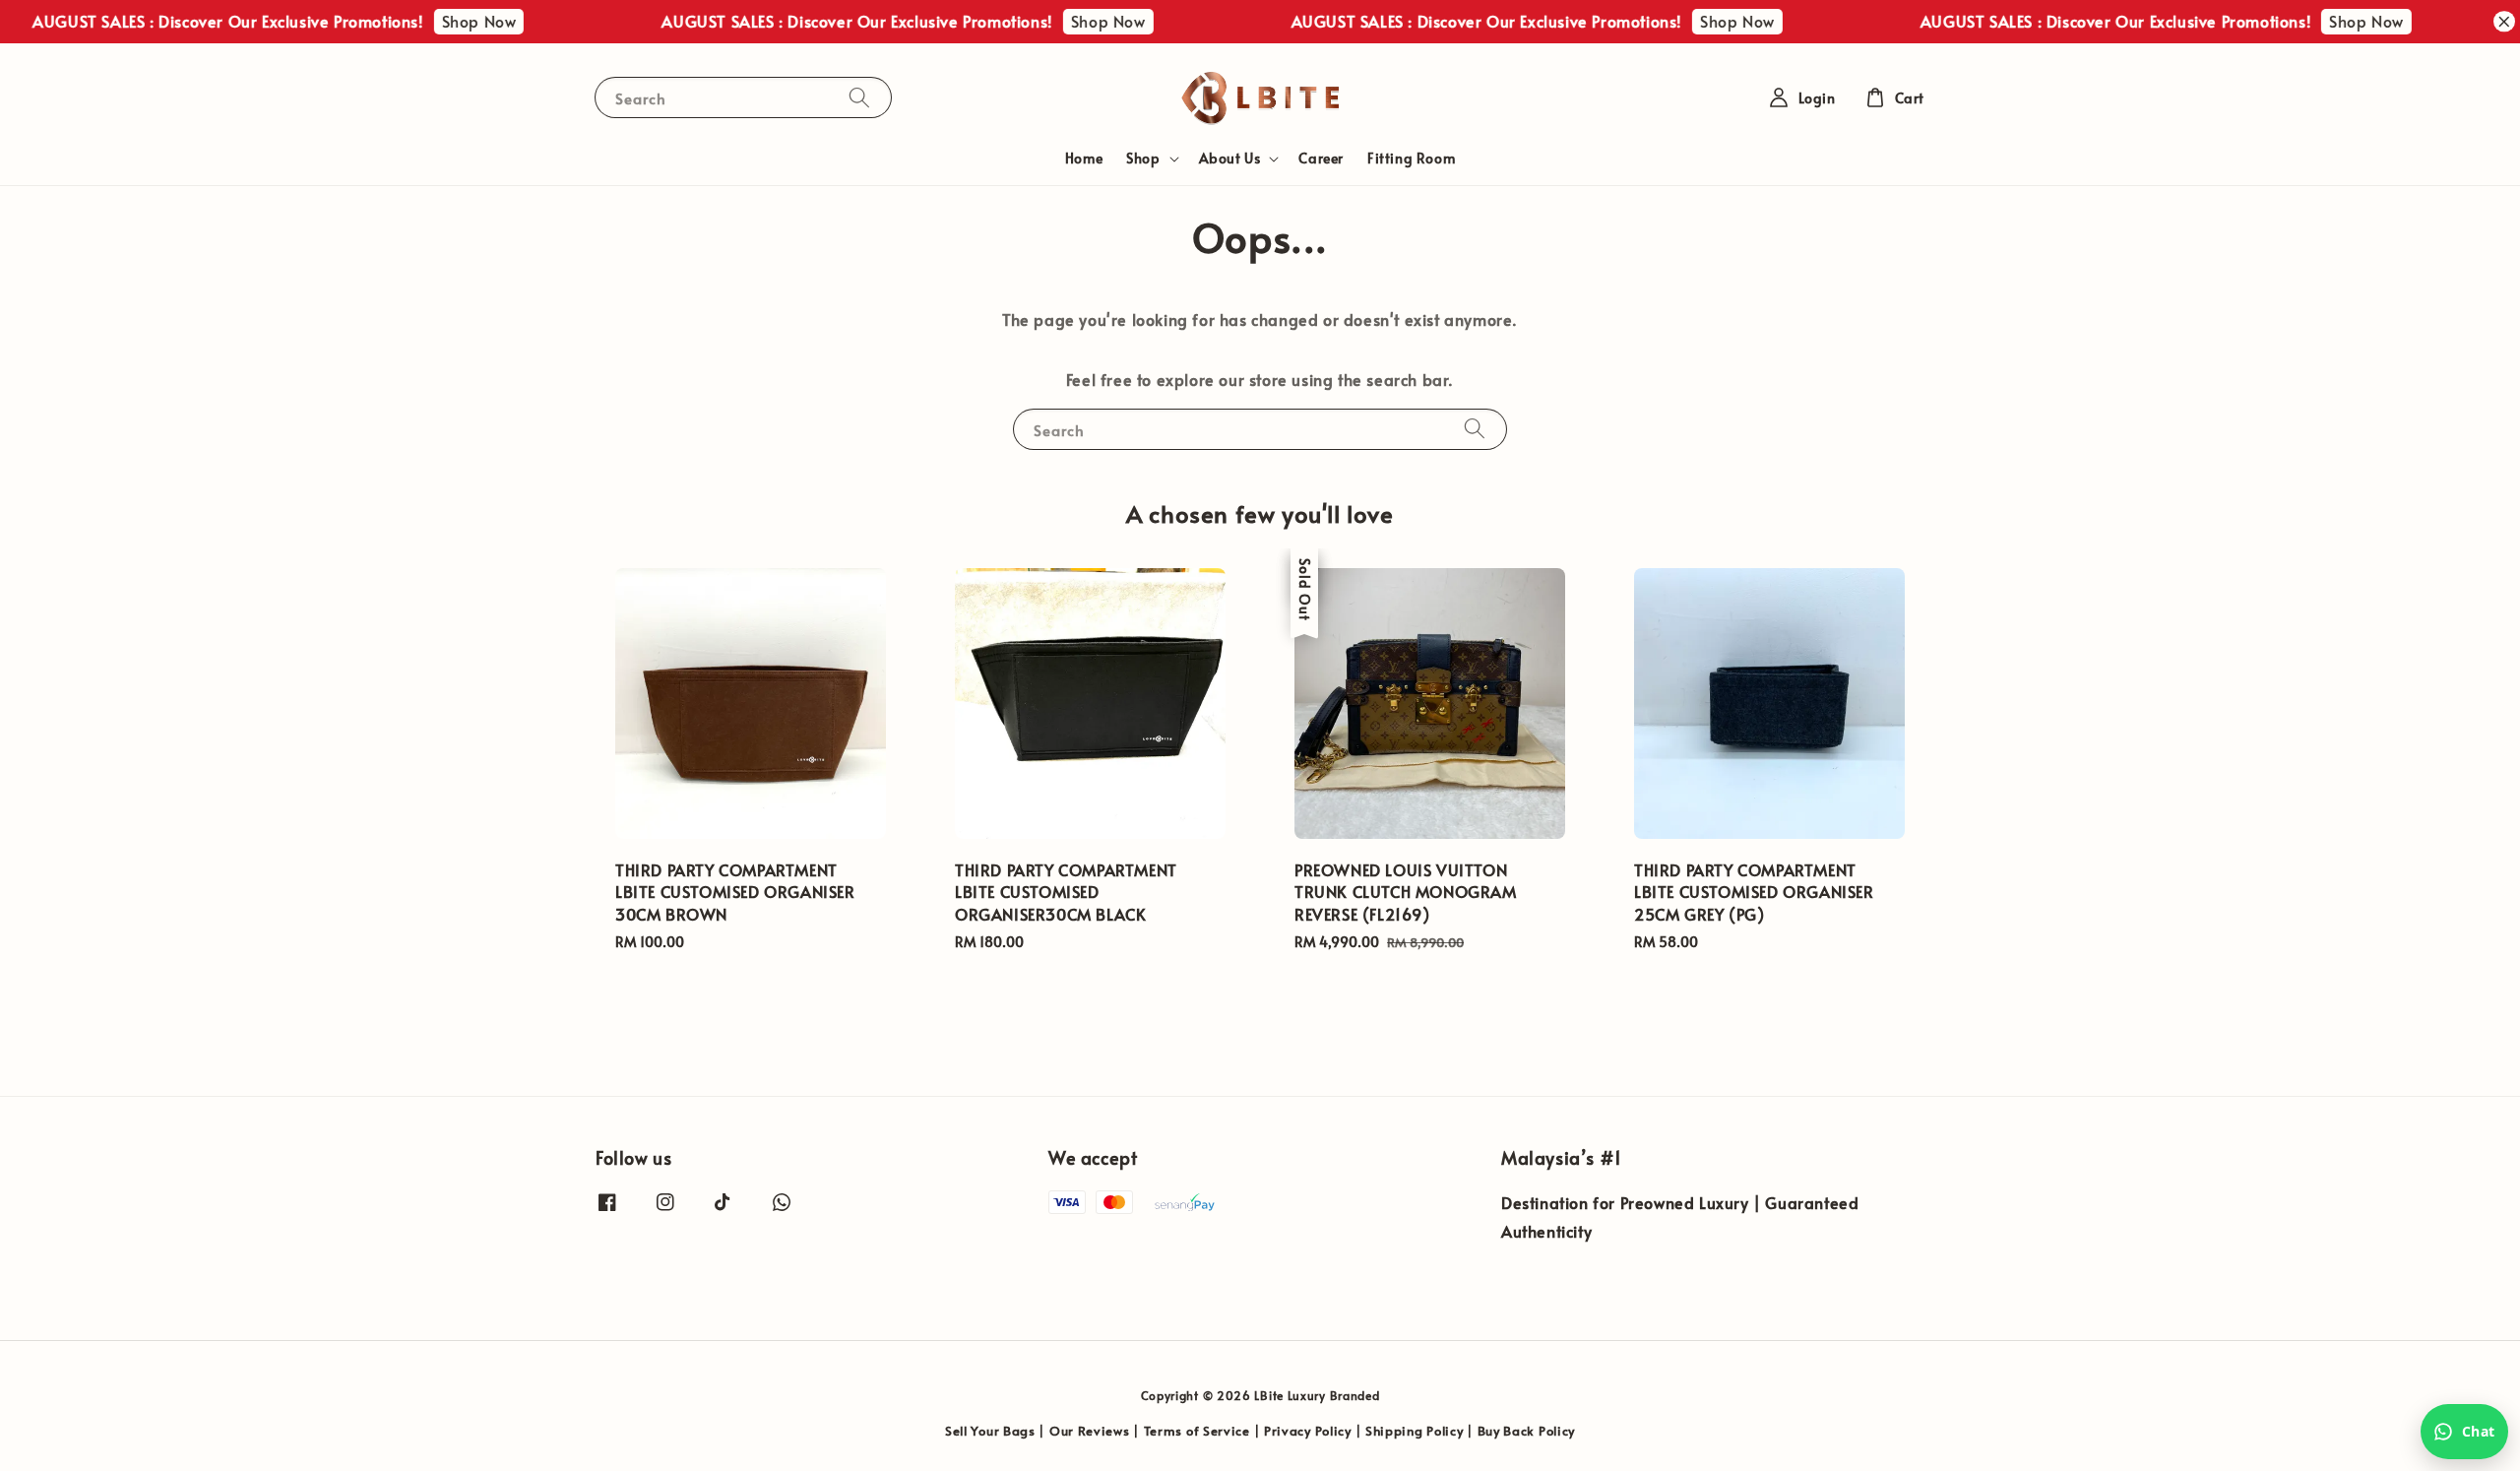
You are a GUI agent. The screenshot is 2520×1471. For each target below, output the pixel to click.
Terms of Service (1197, 1431)
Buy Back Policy (1527, 1431)
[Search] (859, 97)
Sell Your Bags (990, 1431)
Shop (1143, 159)
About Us (1230, 159)
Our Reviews (1090, 1431)
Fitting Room (1411, 158)
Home (1084, 158)
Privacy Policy (1308, 1431)
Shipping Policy (1415, 1431)
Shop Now (441, 21)
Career (1321, 158)
